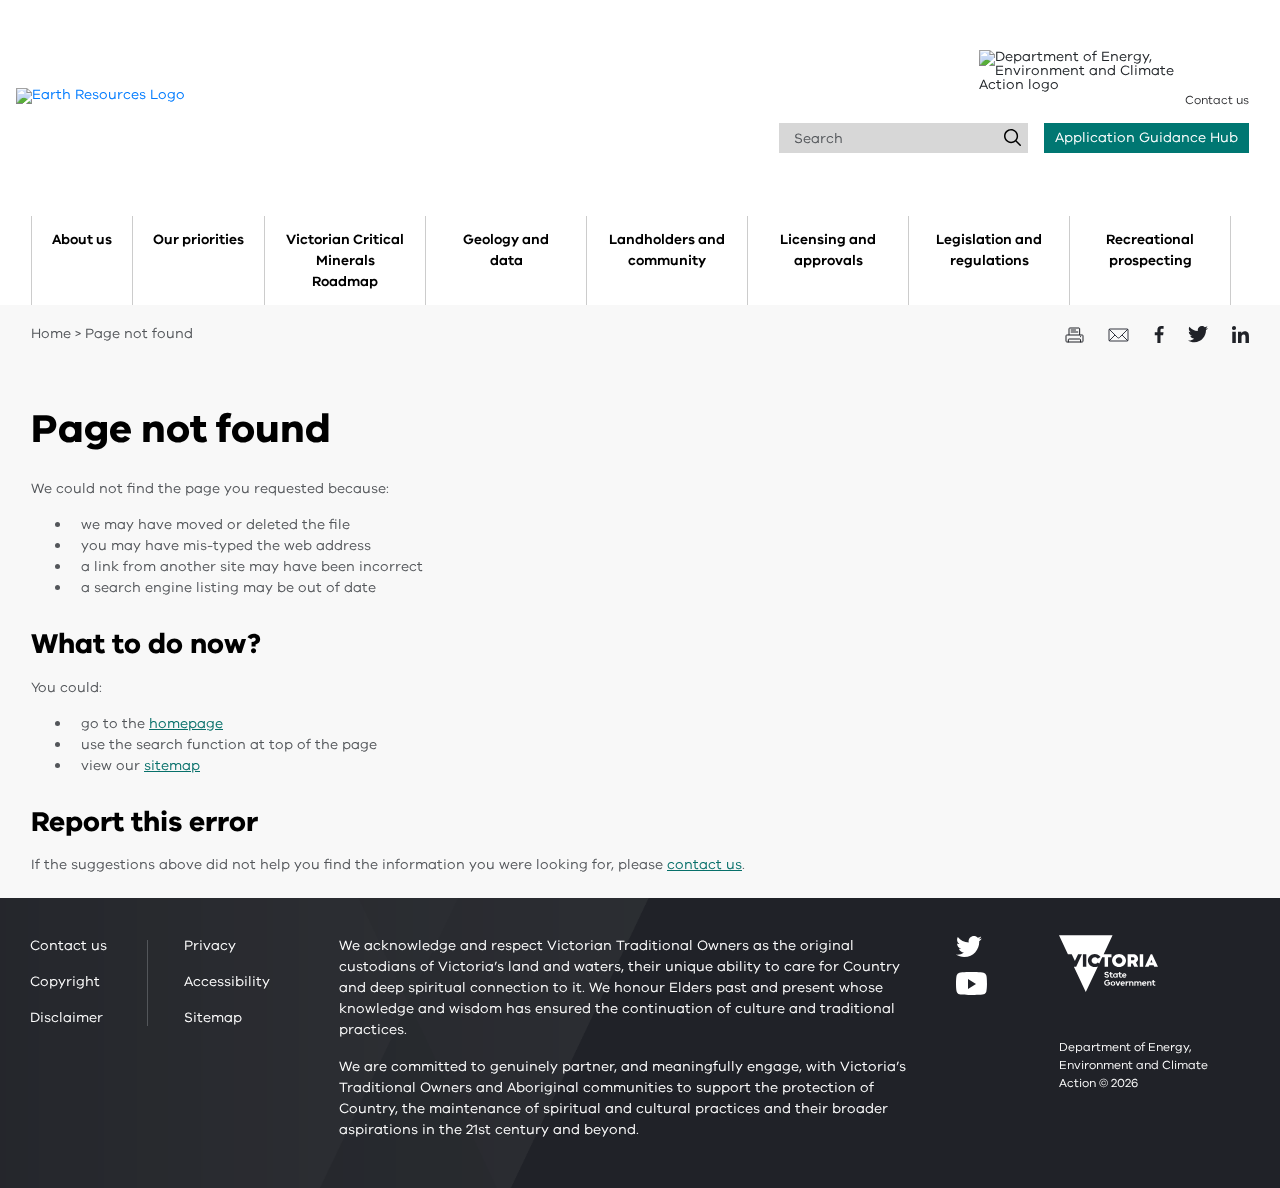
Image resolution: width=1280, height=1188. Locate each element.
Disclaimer (66, 1017)
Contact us (1217, 100)
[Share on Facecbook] (1161, 333)
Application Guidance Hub (1146, 137)
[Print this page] (1076, 333)
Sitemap (213, 1017)
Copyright (65, 981)
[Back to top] (1203, 1037)
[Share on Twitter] (1200, 333)
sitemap (172, 765)
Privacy (210, 945)
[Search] (1013, 138)
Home (51, 333)
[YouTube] (971, 983)
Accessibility (227, 981)
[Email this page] (1121, 333)
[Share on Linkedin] (1240, 333)
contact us (704, 864)
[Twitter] (969, 946)
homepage (186, 723)
